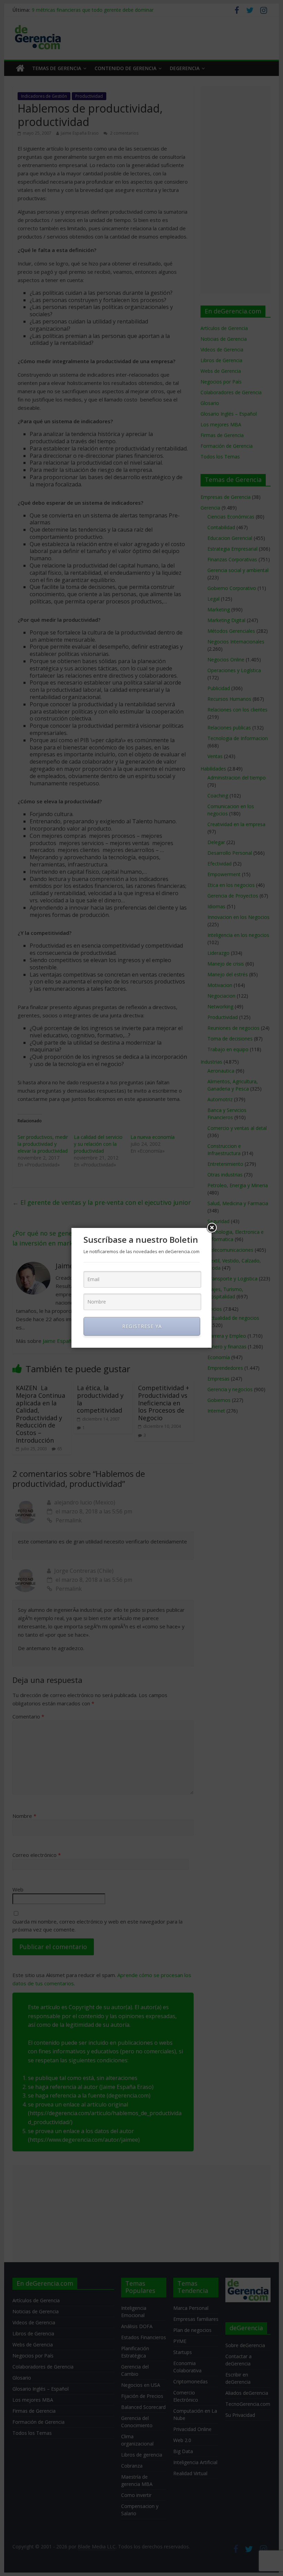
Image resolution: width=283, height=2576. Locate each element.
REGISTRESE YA (142, 1326)
